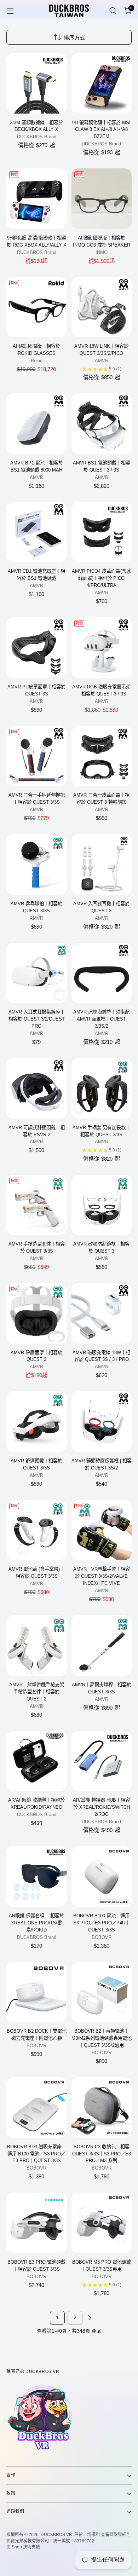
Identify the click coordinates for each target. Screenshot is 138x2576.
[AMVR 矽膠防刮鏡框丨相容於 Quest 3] (102, 1205)
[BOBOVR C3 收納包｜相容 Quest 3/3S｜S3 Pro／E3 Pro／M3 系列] (102, 2107)
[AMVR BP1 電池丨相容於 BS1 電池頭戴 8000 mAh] (37, 424)
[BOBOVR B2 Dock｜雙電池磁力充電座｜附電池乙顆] (37, 1992)
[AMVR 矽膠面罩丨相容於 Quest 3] (37, 1313)
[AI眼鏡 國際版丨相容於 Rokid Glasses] (37, 307)
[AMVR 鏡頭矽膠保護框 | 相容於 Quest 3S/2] (102, 1422)
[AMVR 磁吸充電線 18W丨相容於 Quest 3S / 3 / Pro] (102, 1313)
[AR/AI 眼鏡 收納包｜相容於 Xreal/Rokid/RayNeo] (37, 1761)
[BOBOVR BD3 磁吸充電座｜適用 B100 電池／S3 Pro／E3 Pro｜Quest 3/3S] (37, 2107)
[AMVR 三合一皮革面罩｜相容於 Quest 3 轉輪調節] (102, 756)
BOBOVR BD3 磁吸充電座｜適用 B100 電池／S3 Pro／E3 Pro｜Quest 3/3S (37, 2154)
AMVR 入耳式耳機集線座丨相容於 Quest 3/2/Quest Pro (37, 1019)
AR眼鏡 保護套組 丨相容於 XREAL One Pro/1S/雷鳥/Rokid (36, 1923)
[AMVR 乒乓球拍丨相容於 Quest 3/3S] (37, 864)
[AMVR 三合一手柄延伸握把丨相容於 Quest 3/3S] (37, 756)
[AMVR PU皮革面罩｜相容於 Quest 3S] (37, 648)
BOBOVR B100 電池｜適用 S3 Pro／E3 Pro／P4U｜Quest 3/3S (102, 1923)
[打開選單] (10, 11)
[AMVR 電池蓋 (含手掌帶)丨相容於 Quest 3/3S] (37, 1530)
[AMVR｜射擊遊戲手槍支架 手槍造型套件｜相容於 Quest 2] (37, 1645)
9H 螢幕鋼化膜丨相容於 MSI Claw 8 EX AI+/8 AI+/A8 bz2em (101, 130)
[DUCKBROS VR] (69, 11)
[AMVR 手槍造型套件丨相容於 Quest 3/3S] (37, 1205)
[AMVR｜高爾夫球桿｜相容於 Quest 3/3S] (102, 1645)
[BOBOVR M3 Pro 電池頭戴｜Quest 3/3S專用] (102, 2223)
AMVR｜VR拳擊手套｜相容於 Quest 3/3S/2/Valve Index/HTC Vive (102, 1576)
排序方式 (74, 38)
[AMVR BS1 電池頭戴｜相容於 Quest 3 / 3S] (102, 424)
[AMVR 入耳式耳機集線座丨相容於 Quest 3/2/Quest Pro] (37, 973)
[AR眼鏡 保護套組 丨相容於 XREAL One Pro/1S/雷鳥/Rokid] (37, 1876)
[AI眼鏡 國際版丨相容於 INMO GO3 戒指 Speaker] (102, 199)
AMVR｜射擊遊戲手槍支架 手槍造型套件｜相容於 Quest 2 (37, 1692)
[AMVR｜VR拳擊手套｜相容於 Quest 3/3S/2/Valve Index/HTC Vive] (102, 1530)
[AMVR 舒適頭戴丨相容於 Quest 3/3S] (37, 1422)
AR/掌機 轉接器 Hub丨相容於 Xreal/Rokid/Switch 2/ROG (101, 1807)
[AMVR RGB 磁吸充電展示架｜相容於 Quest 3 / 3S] (102, 648)
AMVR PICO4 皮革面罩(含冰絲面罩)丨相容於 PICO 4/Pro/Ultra (101, 578)
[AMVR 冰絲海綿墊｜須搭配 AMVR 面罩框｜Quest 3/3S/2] (102, 973)
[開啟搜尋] (113, 11)
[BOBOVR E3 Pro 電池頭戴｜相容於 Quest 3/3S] (37, 2223)
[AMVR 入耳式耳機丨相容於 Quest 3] (102, 864)
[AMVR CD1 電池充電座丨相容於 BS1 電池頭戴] (37, 532)
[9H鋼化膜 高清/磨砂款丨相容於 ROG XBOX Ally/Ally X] (37, 199)
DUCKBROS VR (56, 2535)
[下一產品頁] (90, 2318)
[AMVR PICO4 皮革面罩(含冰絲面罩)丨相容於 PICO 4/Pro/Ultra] (102, 532)
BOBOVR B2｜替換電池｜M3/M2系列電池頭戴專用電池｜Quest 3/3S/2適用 (102, 2038)
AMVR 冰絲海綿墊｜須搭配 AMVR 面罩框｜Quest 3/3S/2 (101, 1019)
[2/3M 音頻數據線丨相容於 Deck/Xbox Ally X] (37, 83)
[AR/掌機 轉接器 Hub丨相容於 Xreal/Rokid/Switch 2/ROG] (102, 1761)
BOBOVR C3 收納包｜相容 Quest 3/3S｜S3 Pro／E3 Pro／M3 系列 (102, 2154)
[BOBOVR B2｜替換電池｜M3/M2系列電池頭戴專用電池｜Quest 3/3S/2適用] (102, 1992)
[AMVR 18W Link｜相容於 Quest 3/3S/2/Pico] (102, 307)
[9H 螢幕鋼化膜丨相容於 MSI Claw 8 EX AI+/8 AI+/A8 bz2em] (102, 83)
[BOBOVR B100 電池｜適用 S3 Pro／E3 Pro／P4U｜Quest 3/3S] (102, 1876)
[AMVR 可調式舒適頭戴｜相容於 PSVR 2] (37, 1088)
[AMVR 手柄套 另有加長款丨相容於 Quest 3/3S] (102, 1088)
